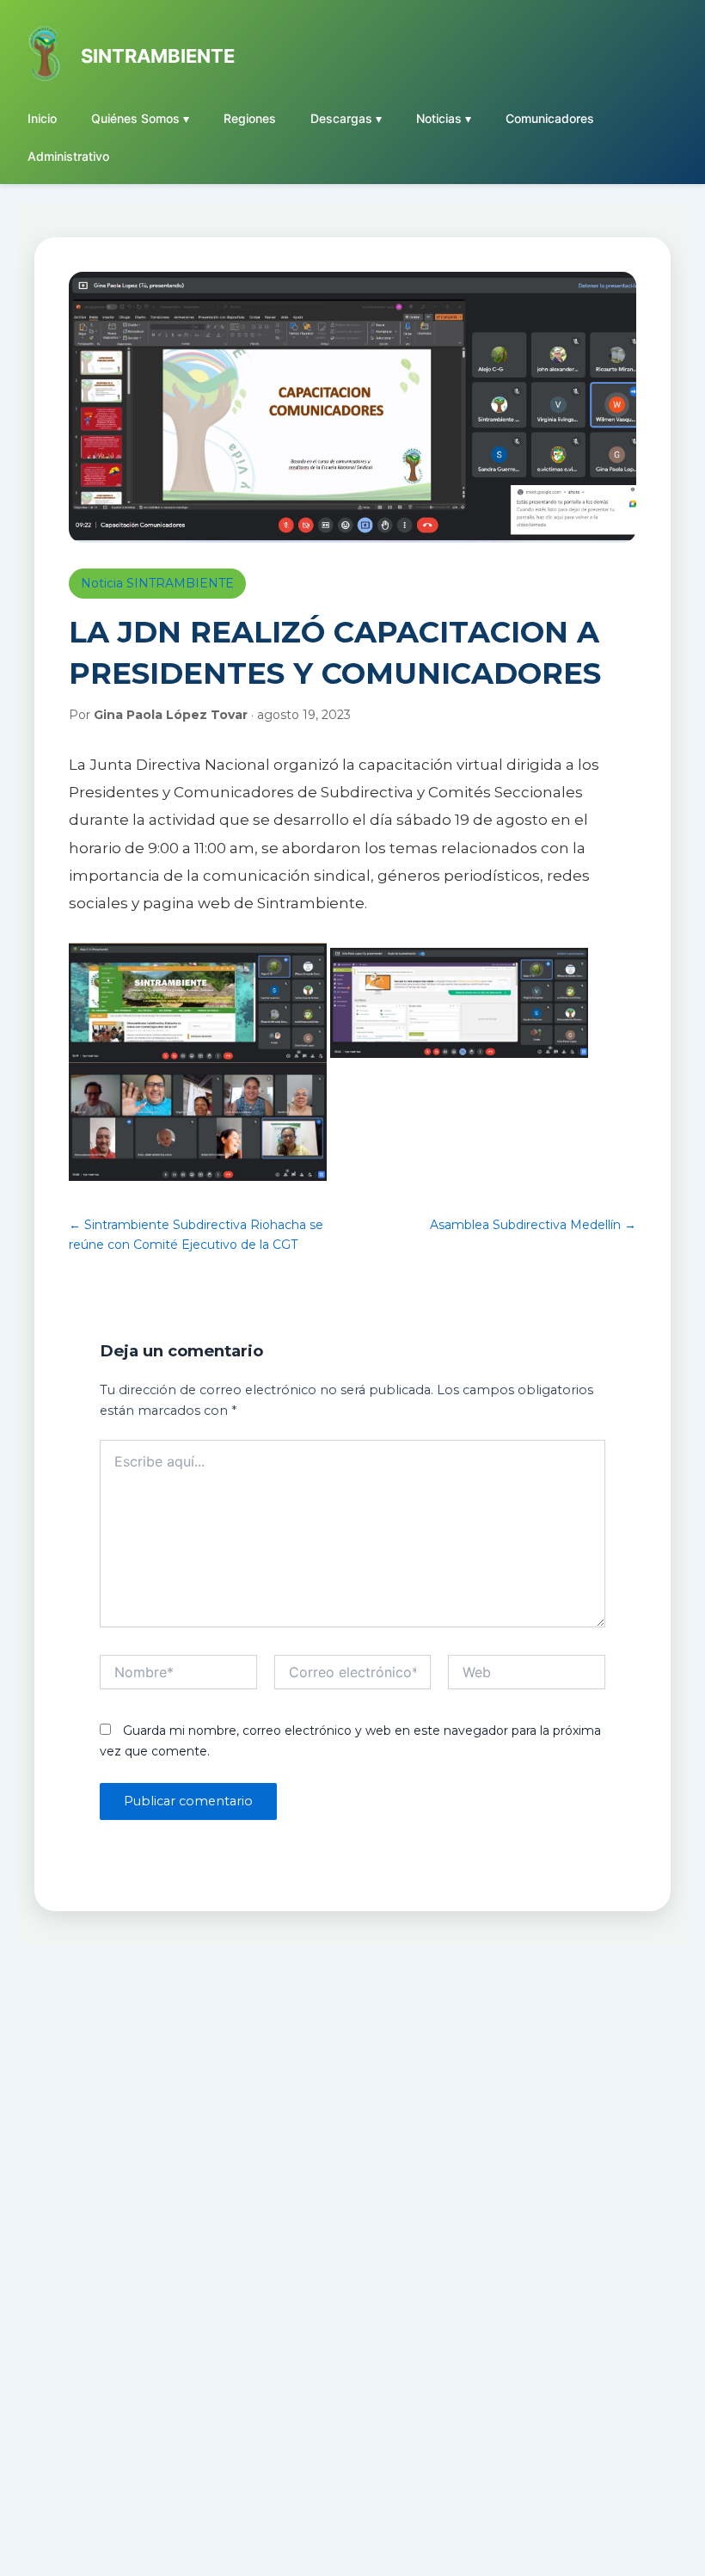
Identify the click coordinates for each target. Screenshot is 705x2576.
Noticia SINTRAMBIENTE (157, 583)
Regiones (250, 118)
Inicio (42, 118)
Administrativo (68, 156)
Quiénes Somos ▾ (140, 118)
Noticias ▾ (444, 118)
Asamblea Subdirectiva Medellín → (533, 1225)
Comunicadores (550, 118)
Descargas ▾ (346, 118)
